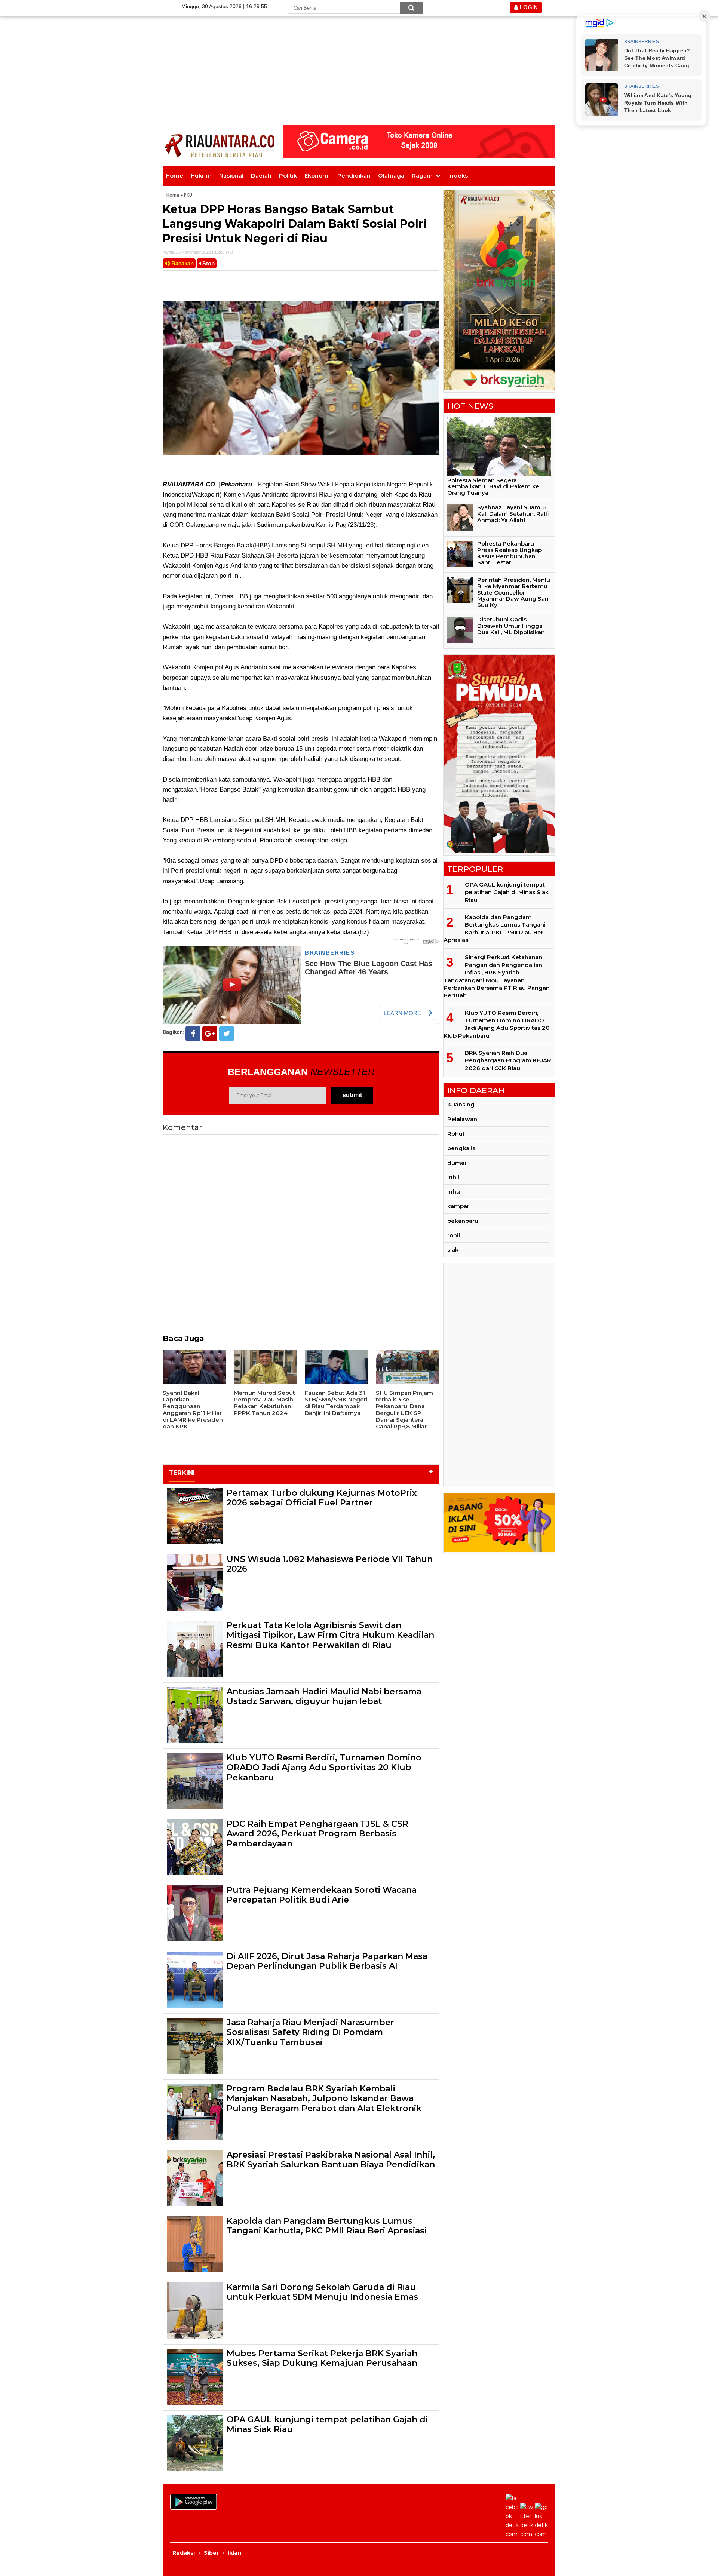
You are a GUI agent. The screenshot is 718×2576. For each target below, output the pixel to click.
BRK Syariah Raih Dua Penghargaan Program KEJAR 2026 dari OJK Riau (508, 1060)
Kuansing (461, 1104)
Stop (208, 263)
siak (453, 1249)
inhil (453, 1177)
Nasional (231, 176)
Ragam (422, 176)
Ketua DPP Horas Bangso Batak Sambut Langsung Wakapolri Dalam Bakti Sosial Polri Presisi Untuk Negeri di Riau (295, 224)
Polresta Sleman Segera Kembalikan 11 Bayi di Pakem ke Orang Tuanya (493, 487)
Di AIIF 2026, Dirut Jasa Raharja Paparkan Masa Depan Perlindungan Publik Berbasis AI (327, 1961)
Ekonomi (317, 176)
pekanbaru (463, 1221)
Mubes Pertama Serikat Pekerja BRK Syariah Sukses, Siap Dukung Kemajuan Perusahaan (322, 2358)
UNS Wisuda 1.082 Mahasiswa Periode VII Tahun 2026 (330, 1564)
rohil (454, 1235)
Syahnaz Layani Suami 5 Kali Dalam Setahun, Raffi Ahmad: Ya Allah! (513, 514)
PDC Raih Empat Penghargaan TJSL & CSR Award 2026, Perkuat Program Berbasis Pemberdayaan (317, 1834)
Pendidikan (354, 176)
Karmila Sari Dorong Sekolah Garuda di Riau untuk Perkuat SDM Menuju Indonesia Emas (322, 2292)
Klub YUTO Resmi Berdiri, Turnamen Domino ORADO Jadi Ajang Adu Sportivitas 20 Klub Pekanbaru (324, 1768)
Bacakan (182, 263)
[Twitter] (227, 1034)
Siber (211, 2553)
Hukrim (201, 176)
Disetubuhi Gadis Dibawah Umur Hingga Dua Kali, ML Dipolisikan (511, 626)
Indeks (458, 176)
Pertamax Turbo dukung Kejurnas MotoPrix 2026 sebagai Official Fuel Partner (322, 1498)
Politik (288, 176)
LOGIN (528, 7)
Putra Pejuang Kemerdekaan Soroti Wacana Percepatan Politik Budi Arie (322, 1895)
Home (174, 176)
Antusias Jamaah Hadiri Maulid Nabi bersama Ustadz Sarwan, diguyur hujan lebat (324, 1696)
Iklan (234, 2553)
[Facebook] (193, 1034)
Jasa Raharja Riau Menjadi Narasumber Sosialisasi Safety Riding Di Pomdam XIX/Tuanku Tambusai (310, 2032)
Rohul (456, 1134)
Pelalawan (462, 1119)
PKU (188, 195)
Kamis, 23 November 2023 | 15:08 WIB (198, 252)
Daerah (261, 176)
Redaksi (184, 2553)
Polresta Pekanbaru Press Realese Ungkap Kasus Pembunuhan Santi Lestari (510, 553)
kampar (458, 1206)
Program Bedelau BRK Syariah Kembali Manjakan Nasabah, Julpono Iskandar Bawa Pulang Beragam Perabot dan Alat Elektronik (324, 2098)
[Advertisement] (359, 52)
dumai (457, 1163)
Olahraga (391, 176)
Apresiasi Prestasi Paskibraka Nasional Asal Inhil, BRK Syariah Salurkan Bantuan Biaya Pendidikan (331, 2160)
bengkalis (461, 1148)
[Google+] (210, 1034)
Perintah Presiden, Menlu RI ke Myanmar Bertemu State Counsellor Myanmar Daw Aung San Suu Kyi (514, 592)
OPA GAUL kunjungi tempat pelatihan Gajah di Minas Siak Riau (327, 2424)
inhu (454, 1192)
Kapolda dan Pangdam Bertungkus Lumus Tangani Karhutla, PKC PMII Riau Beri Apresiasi (327, 2226)
